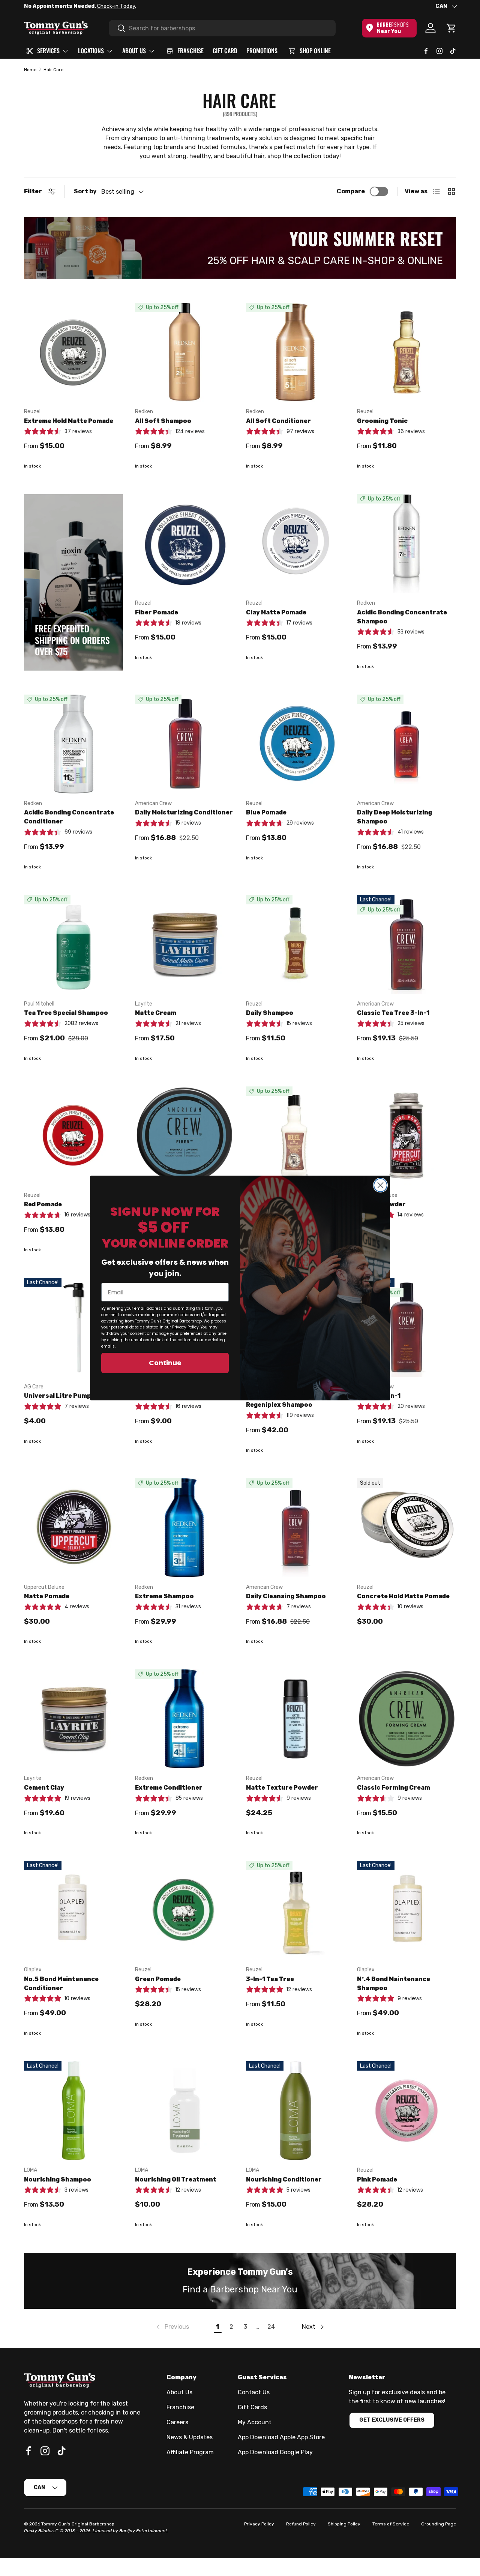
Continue (165, 1363)
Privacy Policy (185, 1327)
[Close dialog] (380, 1185)
